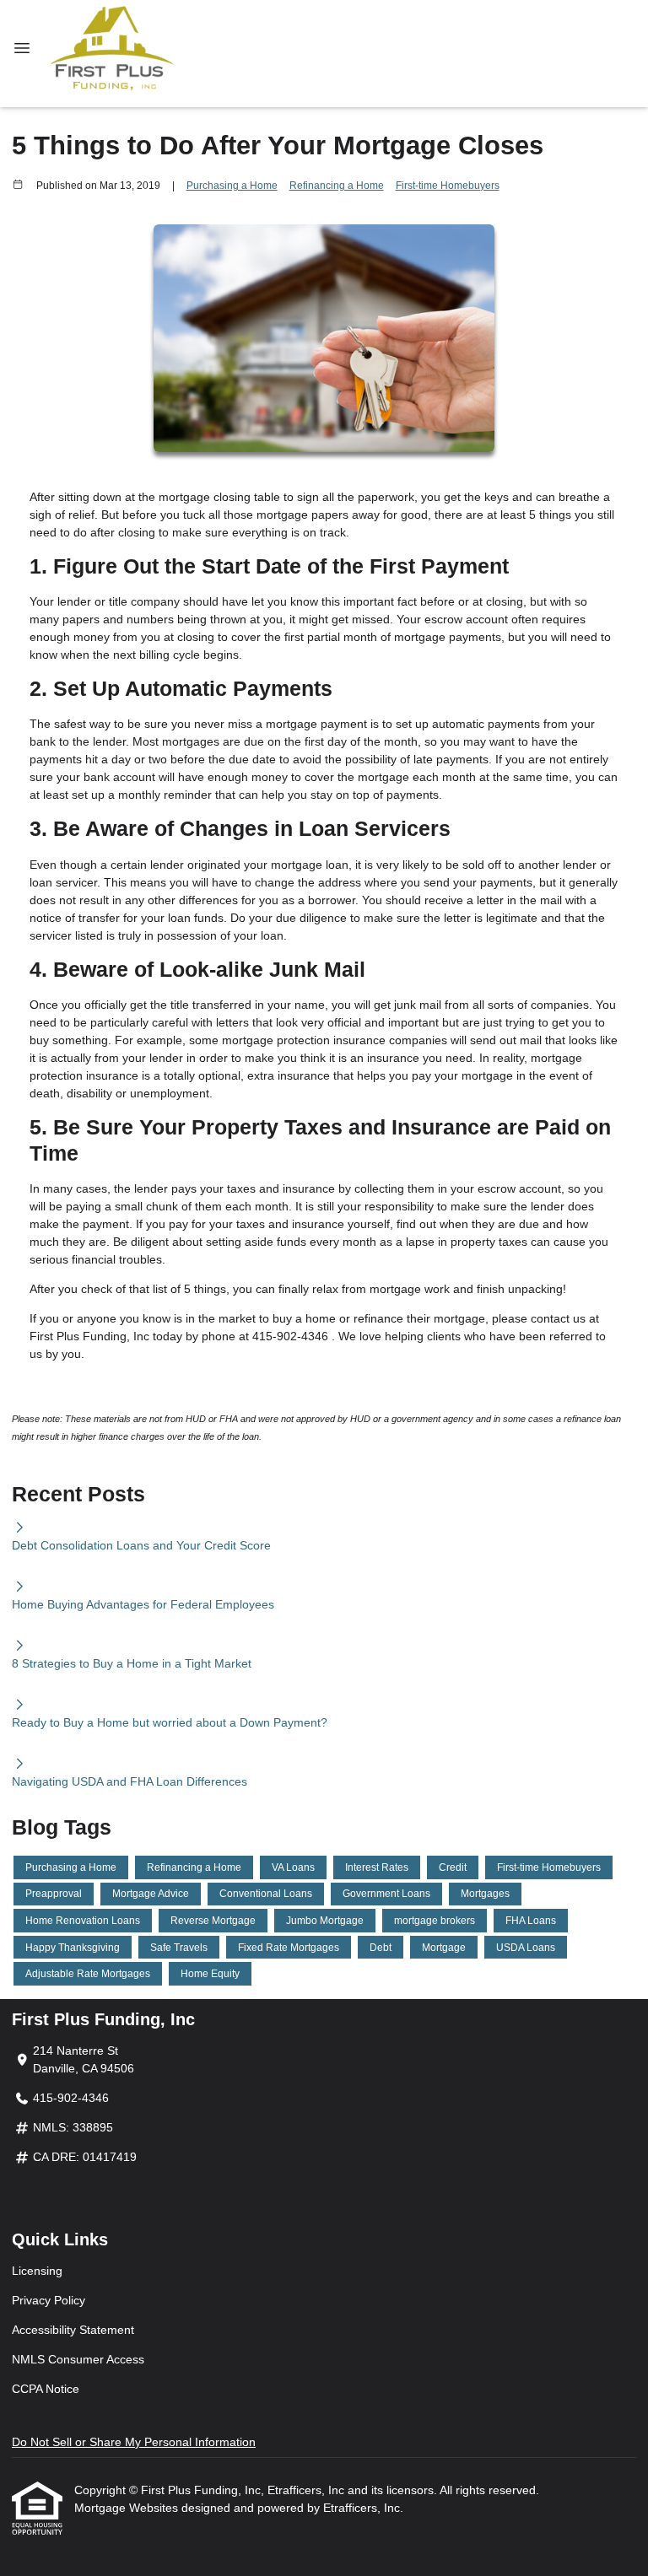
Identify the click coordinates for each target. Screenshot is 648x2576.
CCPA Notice (46, 2389)
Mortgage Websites (128, 2508)
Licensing (37, 2271)
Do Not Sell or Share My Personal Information (134, 2442)
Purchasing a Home (232, 185)
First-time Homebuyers (448, 185)
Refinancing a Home (337, 185)
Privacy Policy (49, 2300)
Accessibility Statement (73, 2330)
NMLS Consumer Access (78, 2359)
